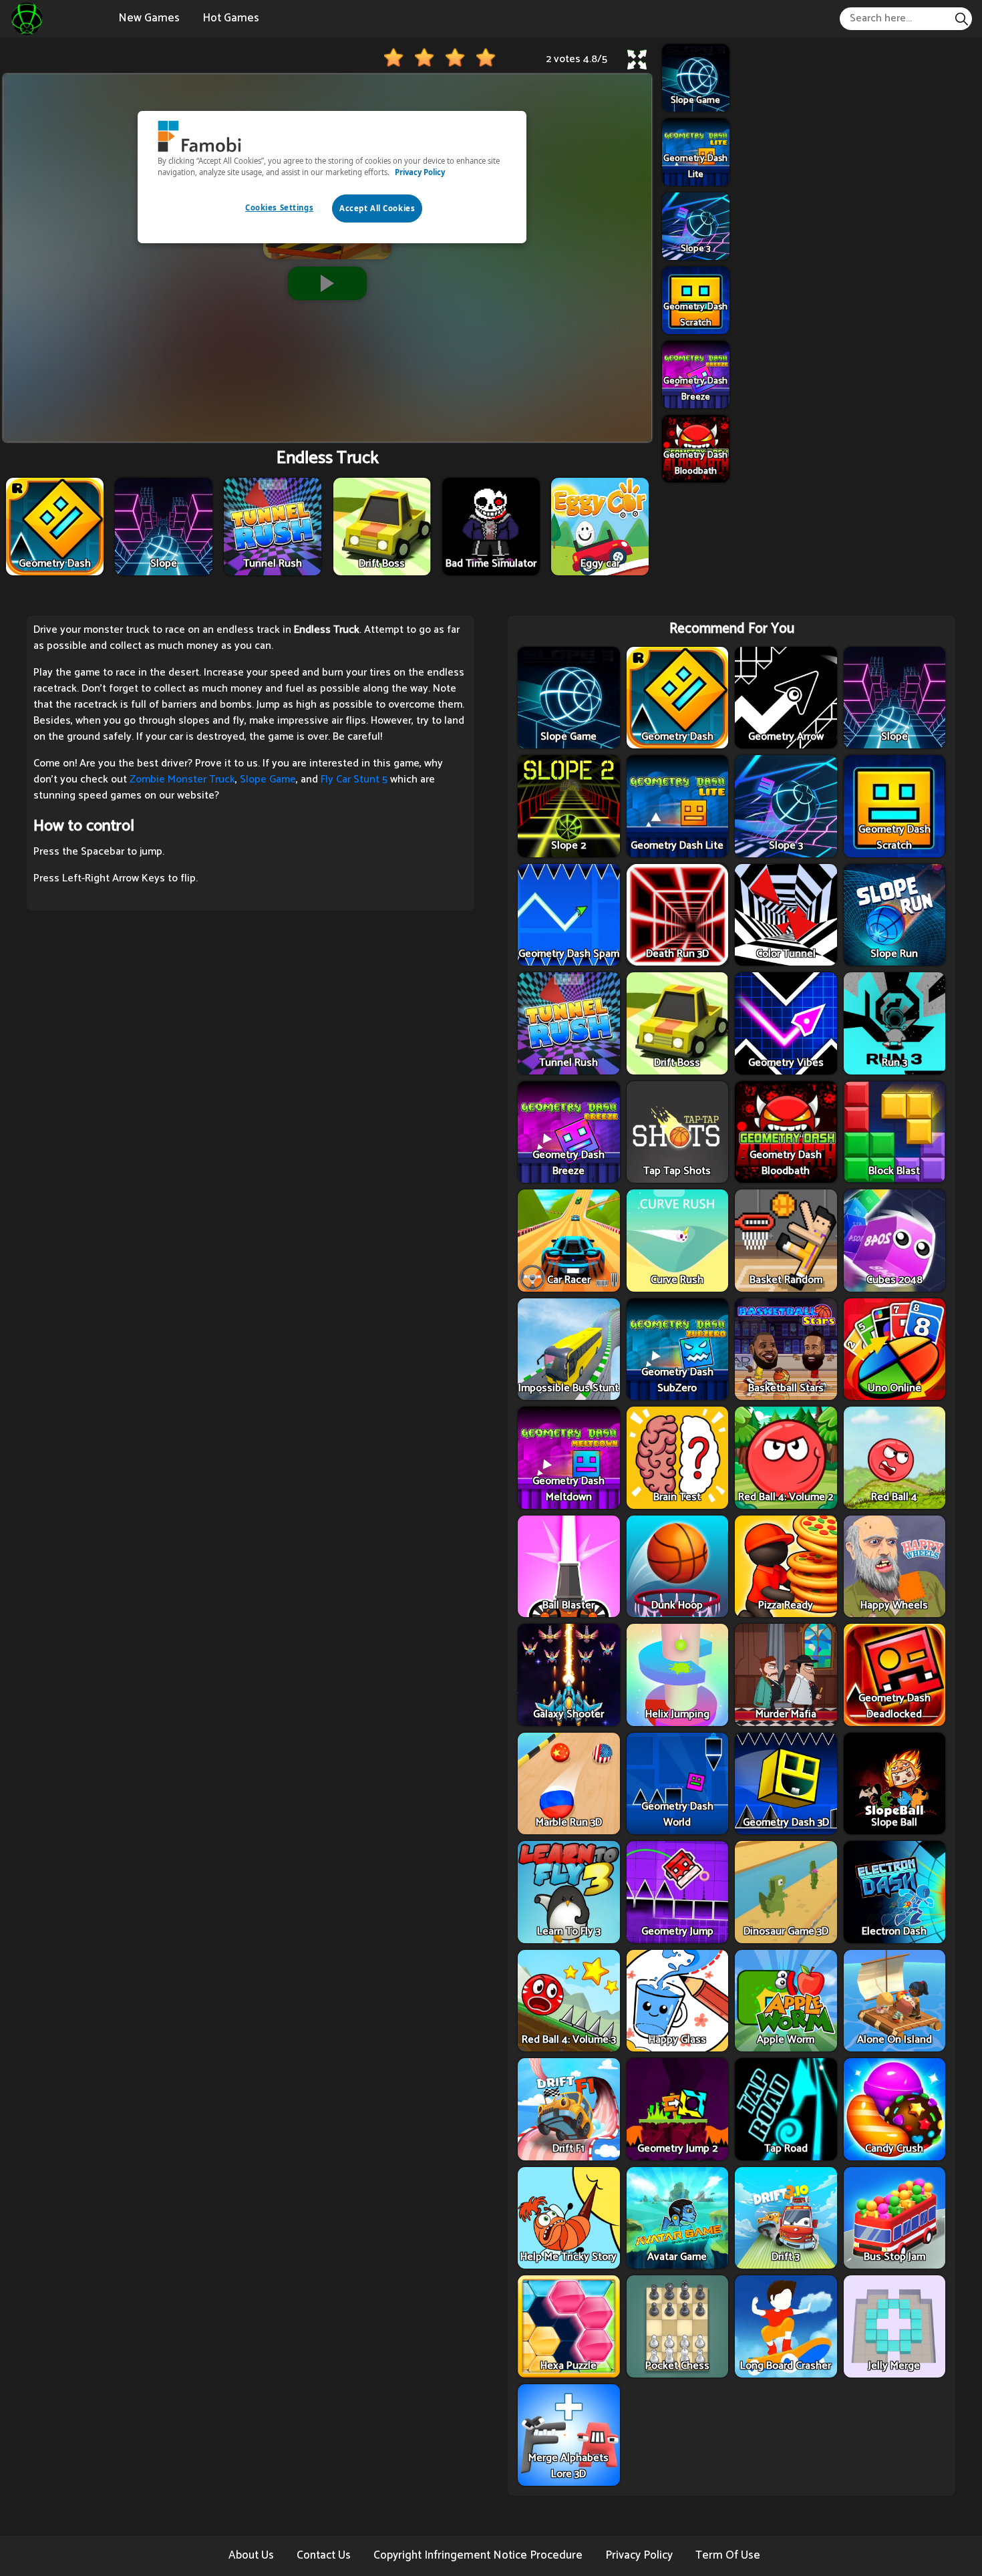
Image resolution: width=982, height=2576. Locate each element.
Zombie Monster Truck (182, 779)
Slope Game (268, 779)
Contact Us (324, 2555)
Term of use (728, 2555)
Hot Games (231, 18)
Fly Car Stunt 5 (354, 779)
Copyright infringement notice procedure (478, 2555)
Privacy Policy (639, 2555)
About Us (251, 2555)
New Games (149, 18)
